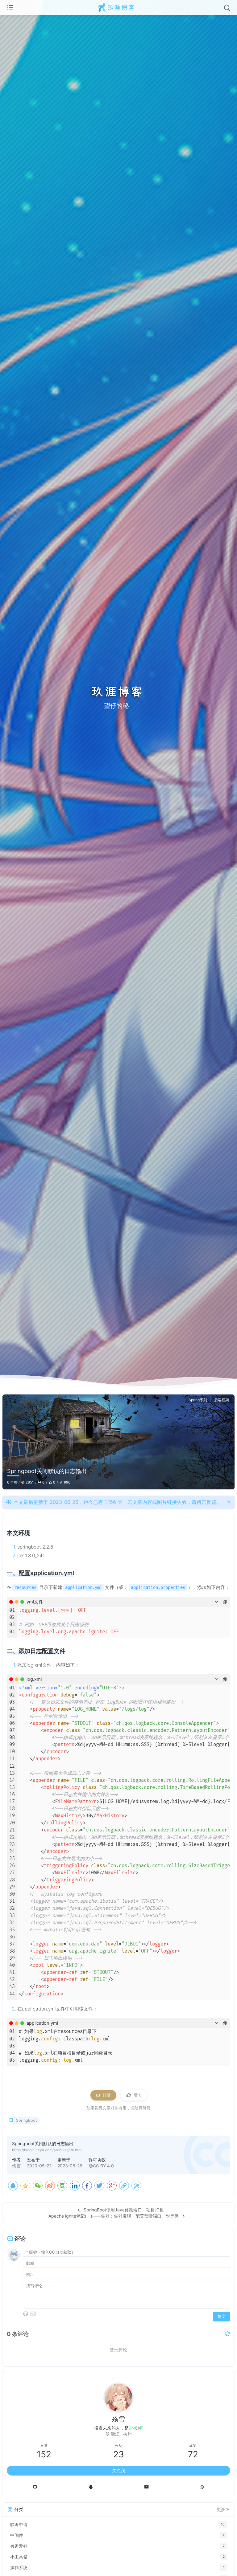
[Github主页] (35, 2487)
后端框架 (222, 1400)
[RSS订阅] (202, 2487)
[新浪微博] (50, 2186)
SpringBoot (27, 2120)
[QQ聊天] (91, 2487)
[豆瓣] (62, 2186)
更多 (221, 2509)
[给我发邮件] (146, 2487)
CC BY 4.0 (103, 2166)
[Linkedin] (75, 2186)
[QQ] (13, 2186)
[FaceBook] (87, 2186)
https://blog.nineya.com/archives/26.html (47, 2150)
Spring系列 (198, 1400)
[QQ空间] (25, 2186)
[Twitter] (99, 2186)
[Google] (112, 2186)
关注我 (118, 2470)
